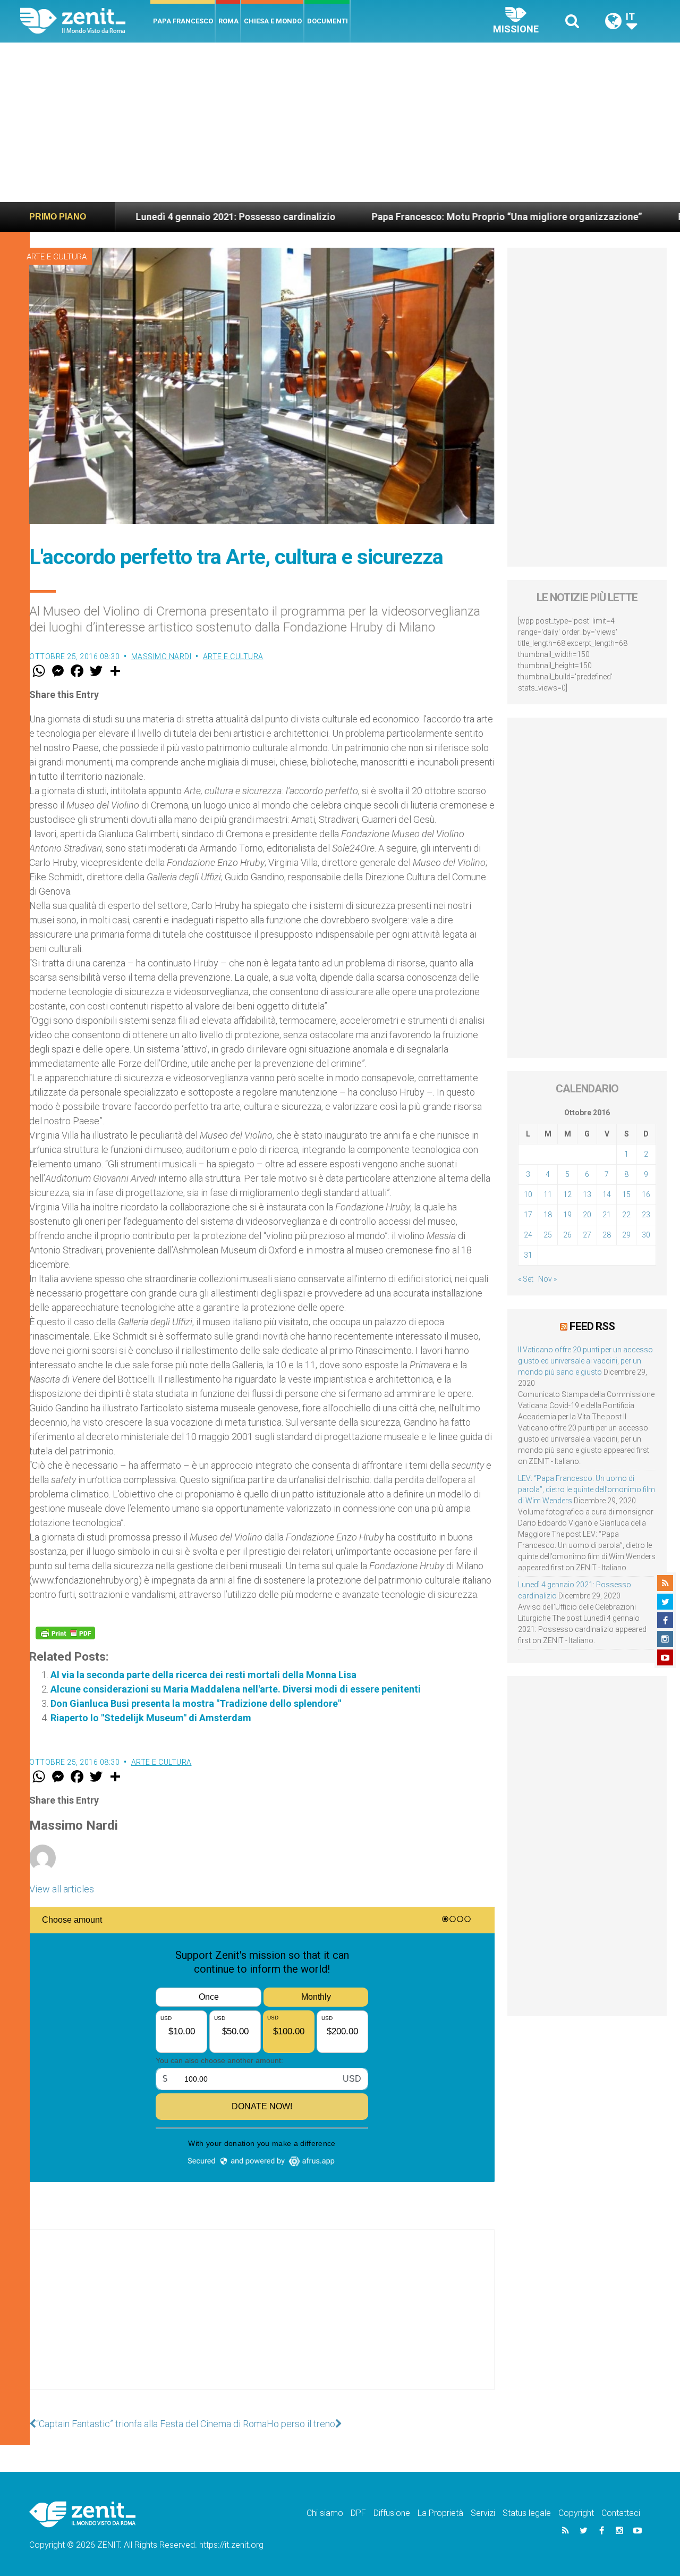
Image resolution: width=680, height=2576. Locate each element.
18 (548, 1215)
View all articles (62, 1889)
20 (587, 1215)
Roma (228, 21)
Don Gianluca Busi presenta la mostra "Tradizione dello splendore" (196, 1703)
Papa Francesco (183, 21)
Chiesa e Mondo (273, 21)
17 (528, 1215)
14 (607, 1194)
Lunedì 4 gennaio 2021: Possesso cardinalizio (148, 217)
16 (646, 1194)
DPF (358, 2513)
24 (528, 1235)
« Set (526, 1279)
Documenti (328, 21)
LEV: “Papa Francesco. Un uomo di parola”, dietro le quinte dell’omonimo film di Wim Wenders (586, 1489)
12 (567, 1194)
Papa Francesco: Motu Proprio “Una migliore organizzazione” (419, 217)
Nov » (547, 1279)
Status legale (527, 2513)
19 (567, 1215)
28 (607, 1235)
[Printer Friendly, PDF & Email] (65, 1633)
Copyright (576, 2513)
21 (607, 1215)
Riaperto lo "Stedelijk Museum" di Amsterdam (151, 1718)
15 (626, 1194)
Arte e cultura (57, 257)
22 (626, 1215)
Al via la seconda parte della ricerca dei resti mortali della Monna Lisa (203, 1675)
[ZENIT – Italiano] (85, 21)
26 (567, 1235)
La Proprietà (440, 2513)
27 (587, 1235)
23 (646, 1215)
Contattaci (621, 2513)
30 (646, 1235)
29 (626, 1235)
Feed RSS (592, 1326)
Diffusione (392, 2513)
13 (587, 1194)
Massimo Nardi (161, 656)
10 (528, 1194)
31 (528, 1255)
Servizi (483, 2513)
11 (548, 1194)
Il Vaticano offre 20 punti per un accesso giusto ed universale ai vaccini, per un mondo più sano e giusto (585, 1361)
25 (548, 1235)
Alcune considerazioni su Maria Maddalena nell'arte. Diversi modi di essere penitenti (236, 1689)
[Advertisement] (340, 122)
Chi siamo (325, 2513)
